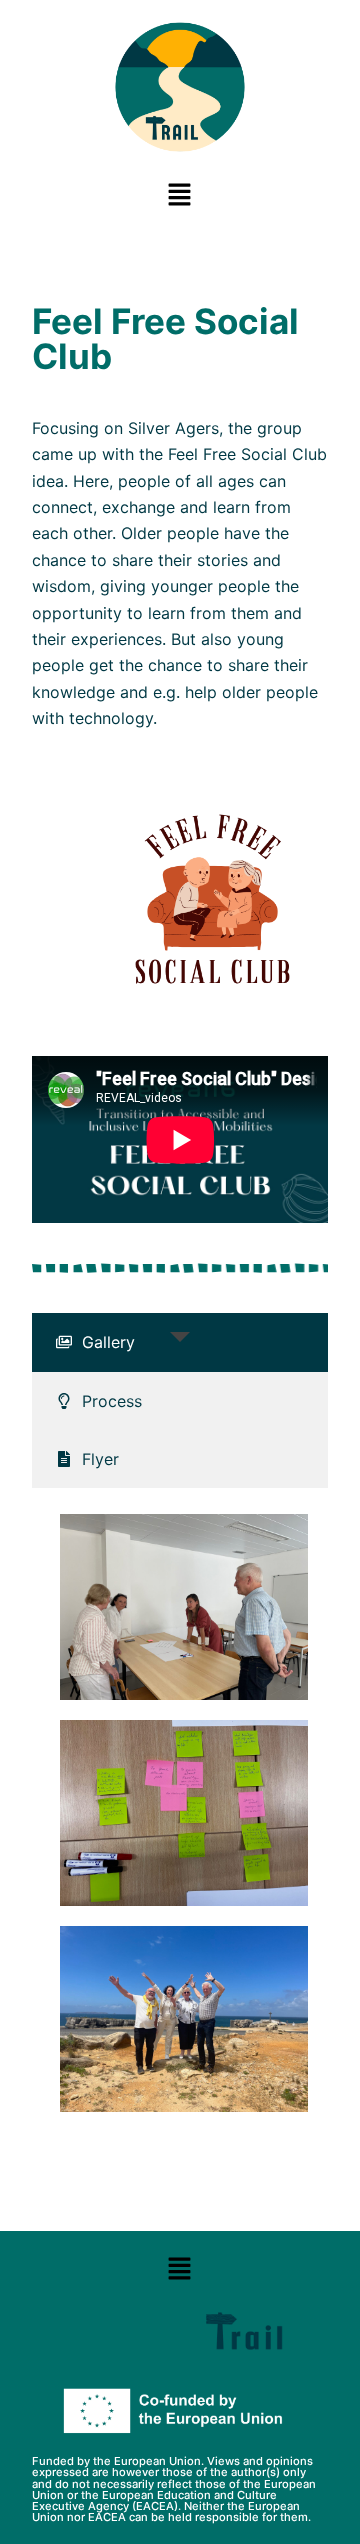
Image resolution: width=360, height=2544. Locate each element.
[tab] (180, 1342)
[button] (180, 194)
